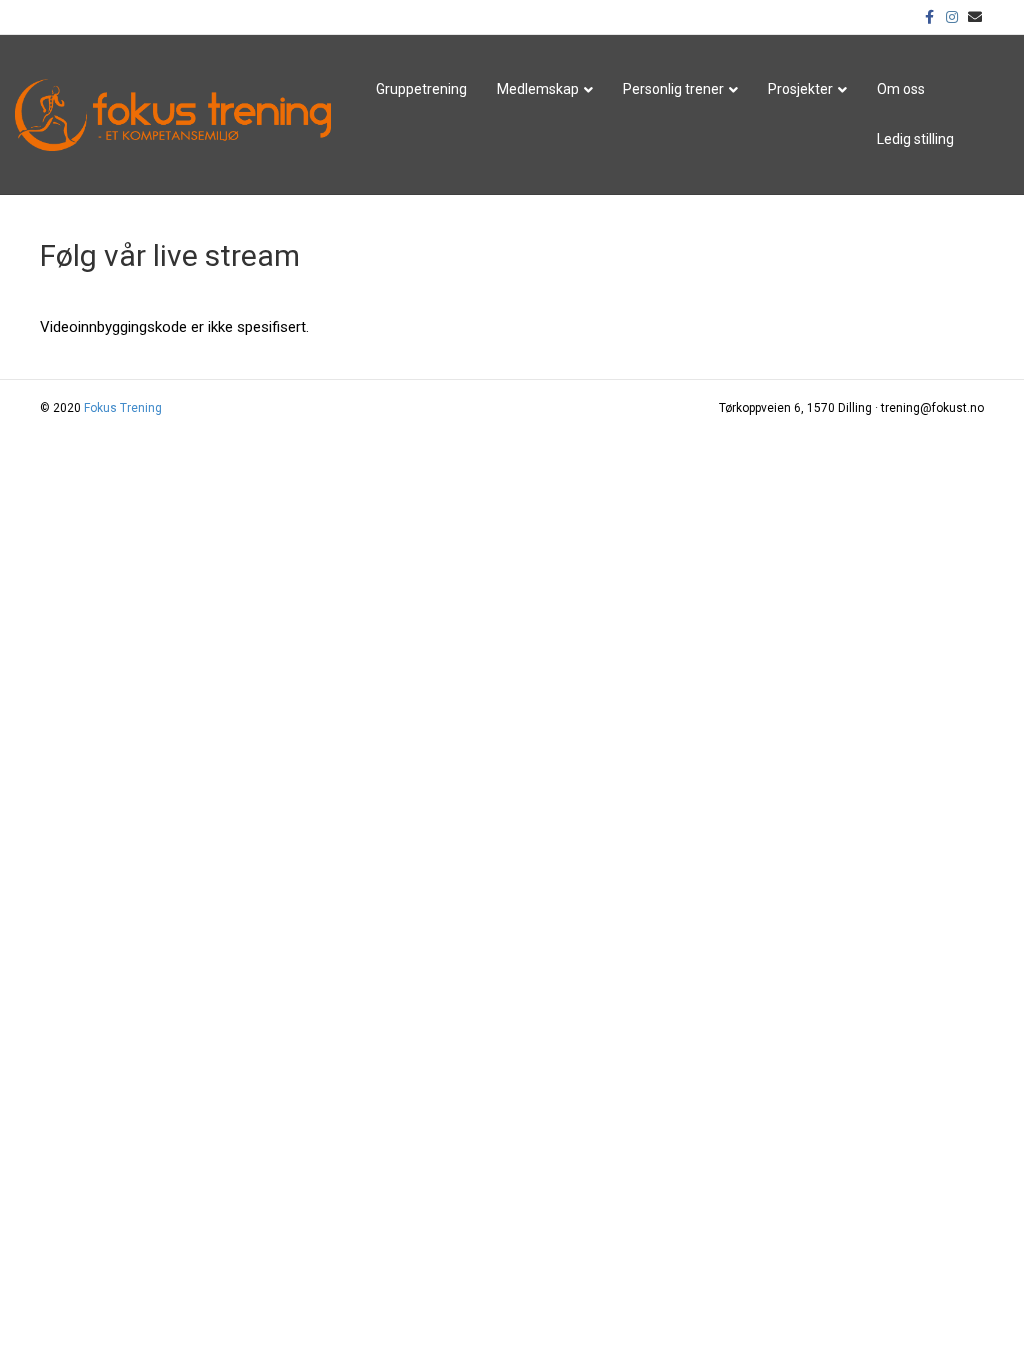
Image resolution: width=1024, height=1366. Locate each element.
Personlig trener (673, 89)
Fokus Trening (123, 408)
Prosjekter (800, 89)
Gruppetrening (421, 89)
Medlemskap (538, 89)
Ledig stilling (915, 139)
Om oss (901, 89)
